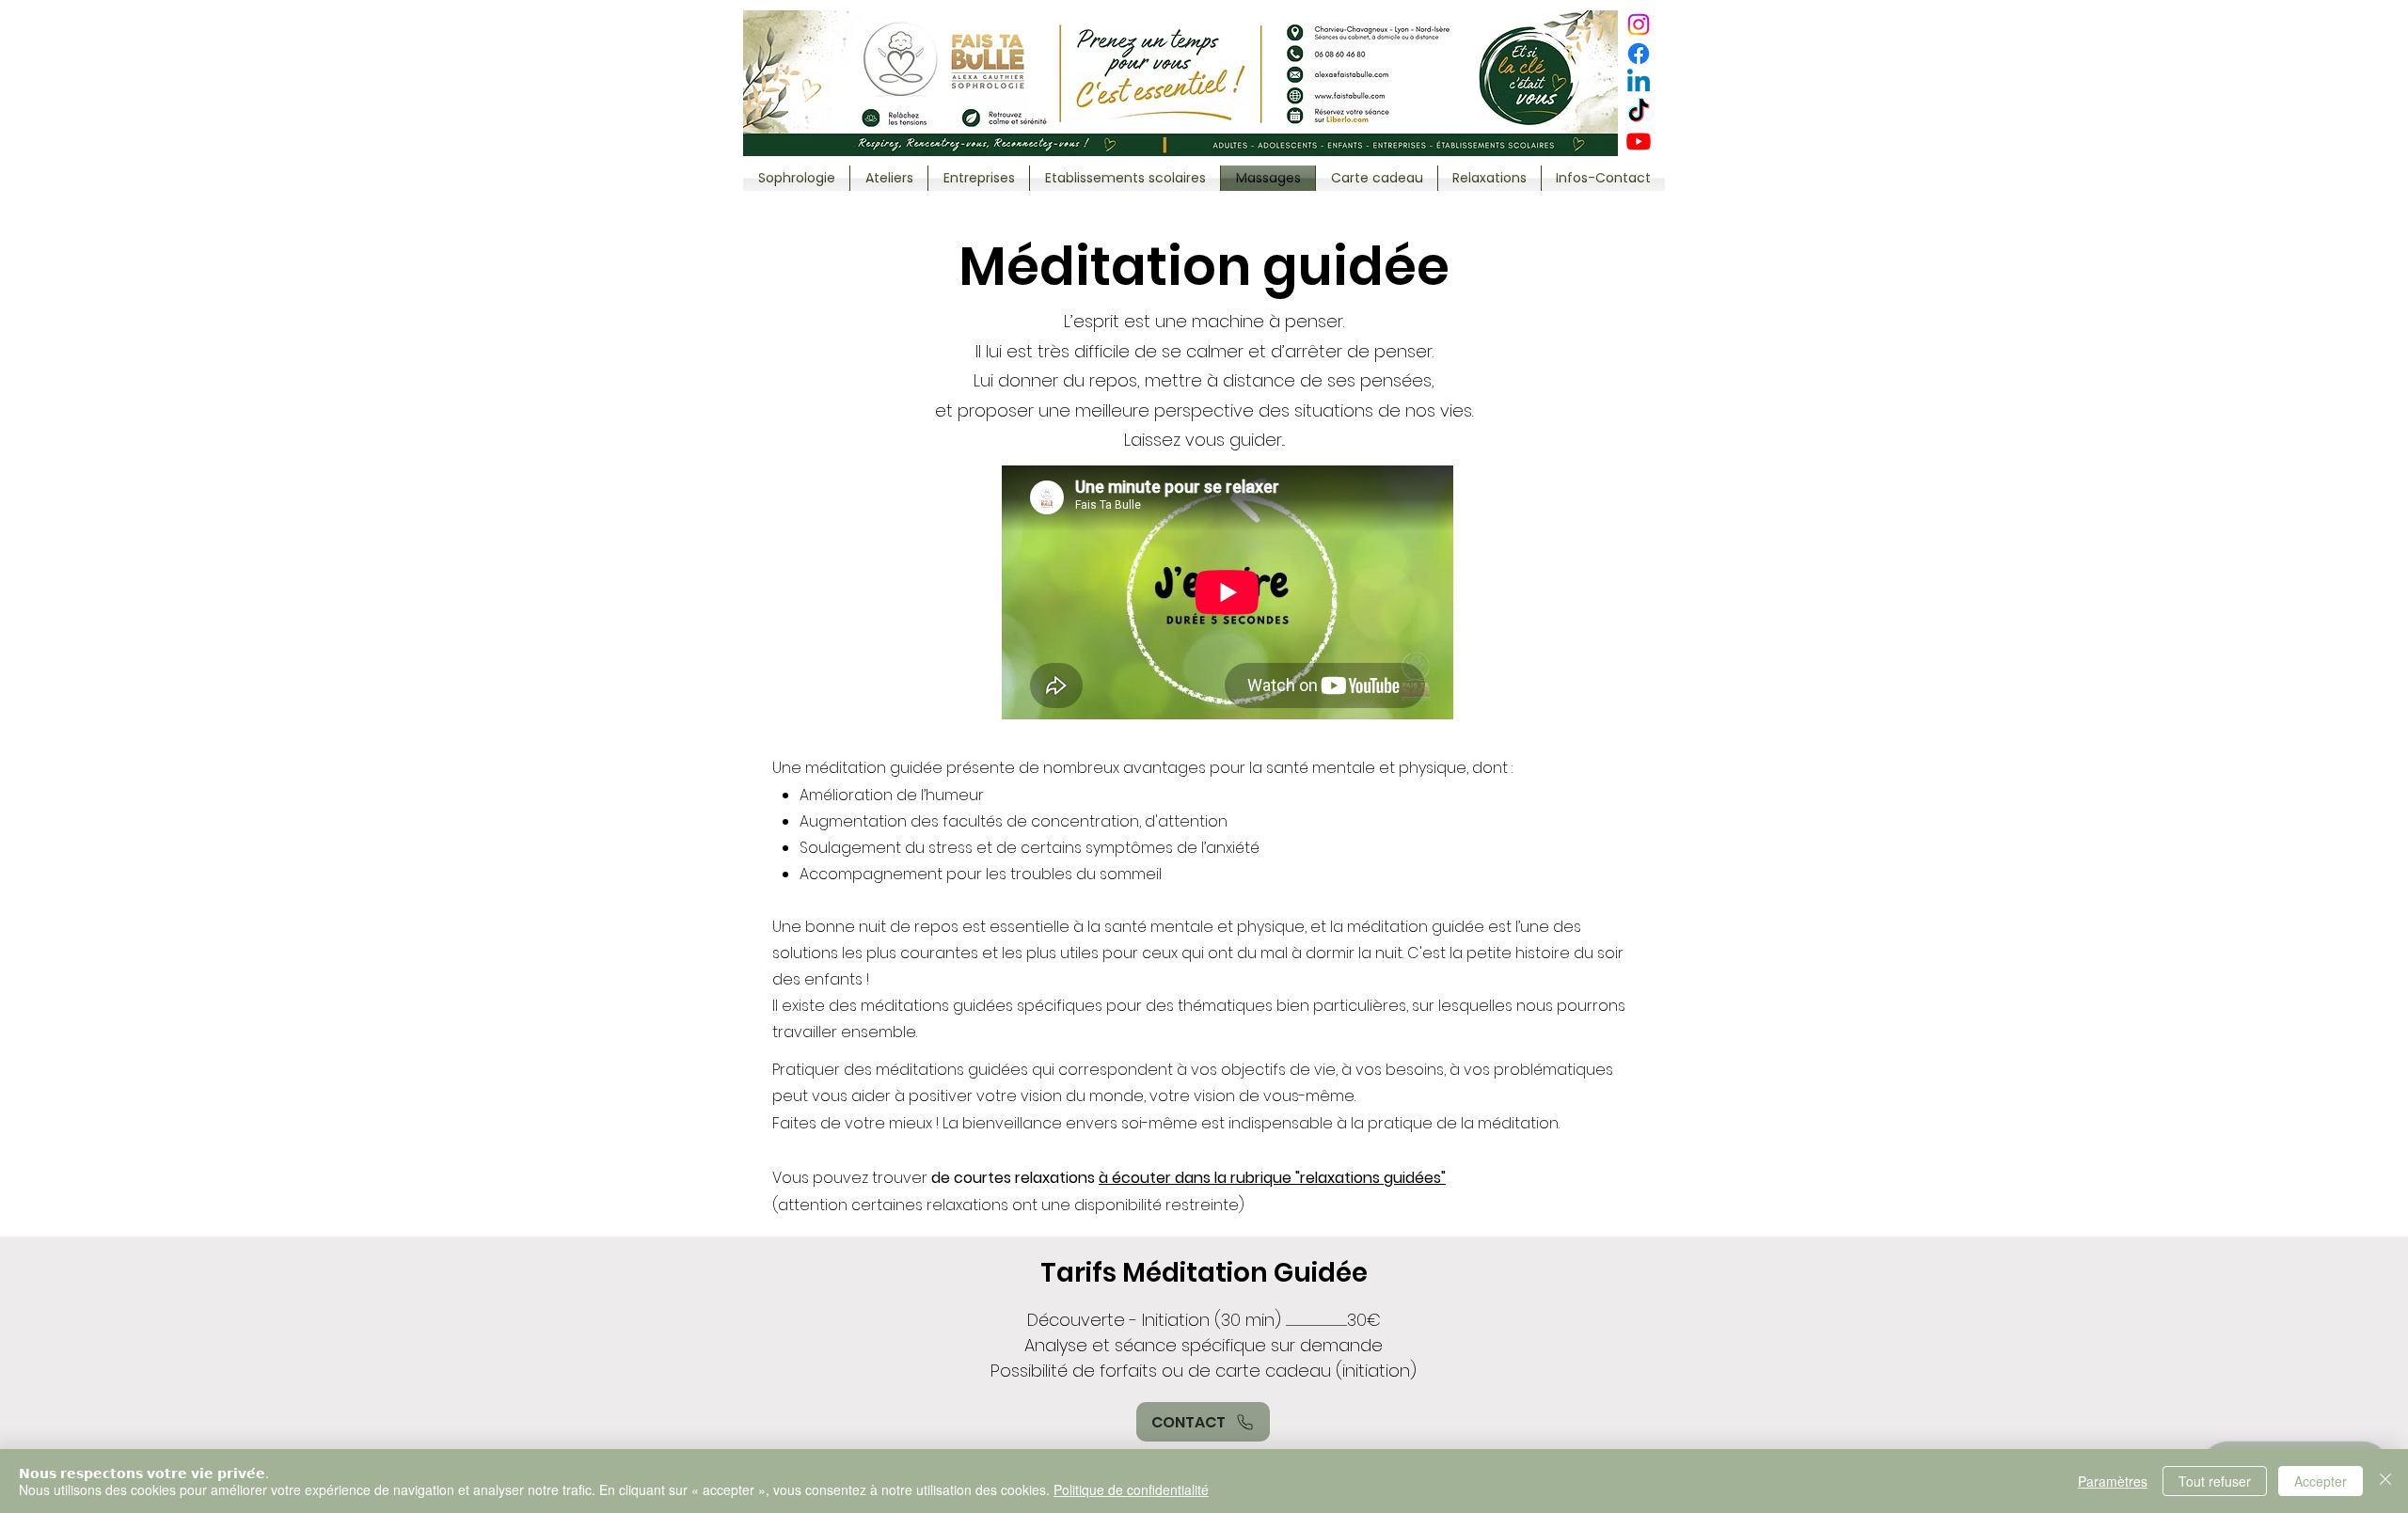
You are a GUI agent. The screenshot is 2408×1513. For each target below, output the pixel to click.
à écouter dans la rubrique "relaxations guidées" (1272, 1178)
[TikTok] (1639, 112)
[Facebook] (1639, 54)
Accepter (2321, 1481)
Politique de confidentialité (1131, 1489)
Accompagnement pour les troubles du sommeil (981, 874)
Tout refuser (2215, 1481)
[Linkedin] (1639, 83)
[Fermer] (2385, 1481)
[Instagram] (1639, 24)
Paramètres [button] (2113, 1481)
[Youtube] (1639, 141)
